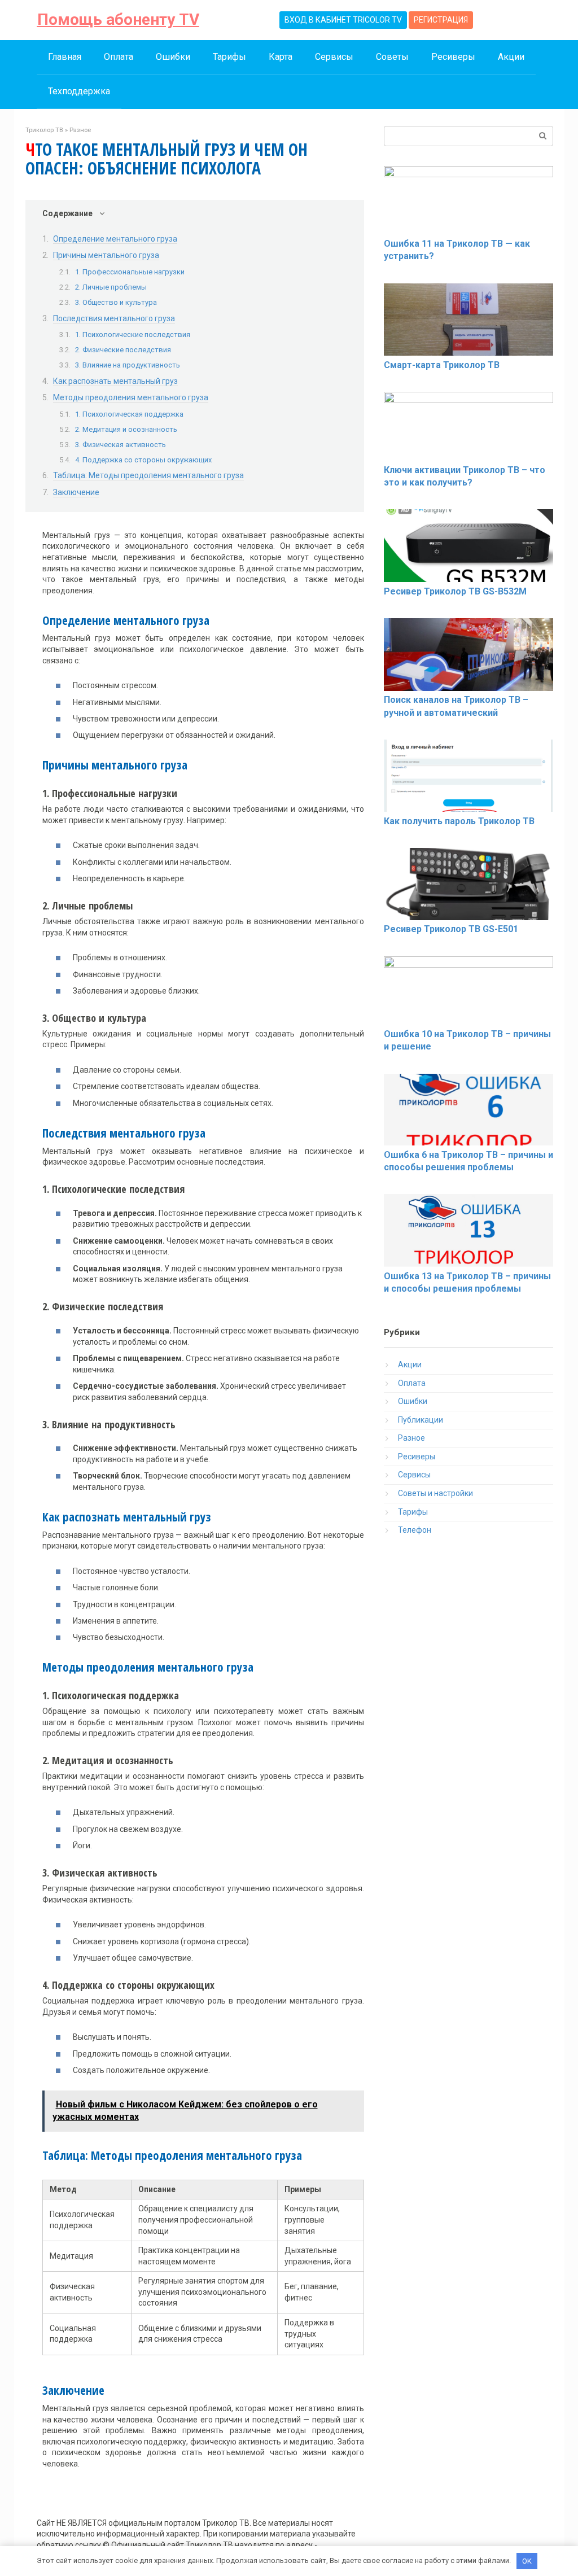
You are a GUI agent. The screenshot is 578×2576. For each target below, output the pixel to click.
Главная (65, 57)
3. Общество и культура (116, 302)
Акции (511, 57)
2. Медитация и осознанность (126, 429)
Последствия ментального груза (114, 318)
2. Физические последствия (123, 350)
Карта (281, 57)
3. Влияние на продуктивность (128, 365)
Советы (392, 57)
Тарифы (229, 57)
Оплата (119, 57)
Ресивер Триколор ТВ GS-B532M (455, 591)
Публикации (421, 1420)
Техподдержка (79, 91)
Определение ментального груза (115, 239)
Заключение (76, 492)
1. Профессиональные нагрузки (130, 272)
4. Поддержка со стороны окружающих (143, 460)
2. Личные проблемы (111, 287)
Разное (411, 1438)
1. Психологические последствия (133, 334)
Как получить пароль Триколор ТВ (459, 821)
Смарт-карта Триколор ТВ (442, 365)
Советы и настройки (435, 1493)
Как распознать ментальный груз (115, 381)
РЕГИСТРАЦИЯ (441, 20)
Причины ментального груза (106, 255)
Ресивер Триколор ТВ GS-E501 (451, 929)
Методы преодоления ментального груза (131, 397)
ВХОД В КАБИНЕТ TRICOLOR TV (343, 20)
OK (527, 2561)
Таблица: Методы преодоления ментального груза (148, 475)
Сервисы (334, 57)
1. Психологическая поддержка (129, 414)
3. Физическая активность (121, 445)
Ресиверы (453, 57)
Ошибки (173, 57)
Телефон (415, 1530)
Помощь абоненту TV (118, 19)
